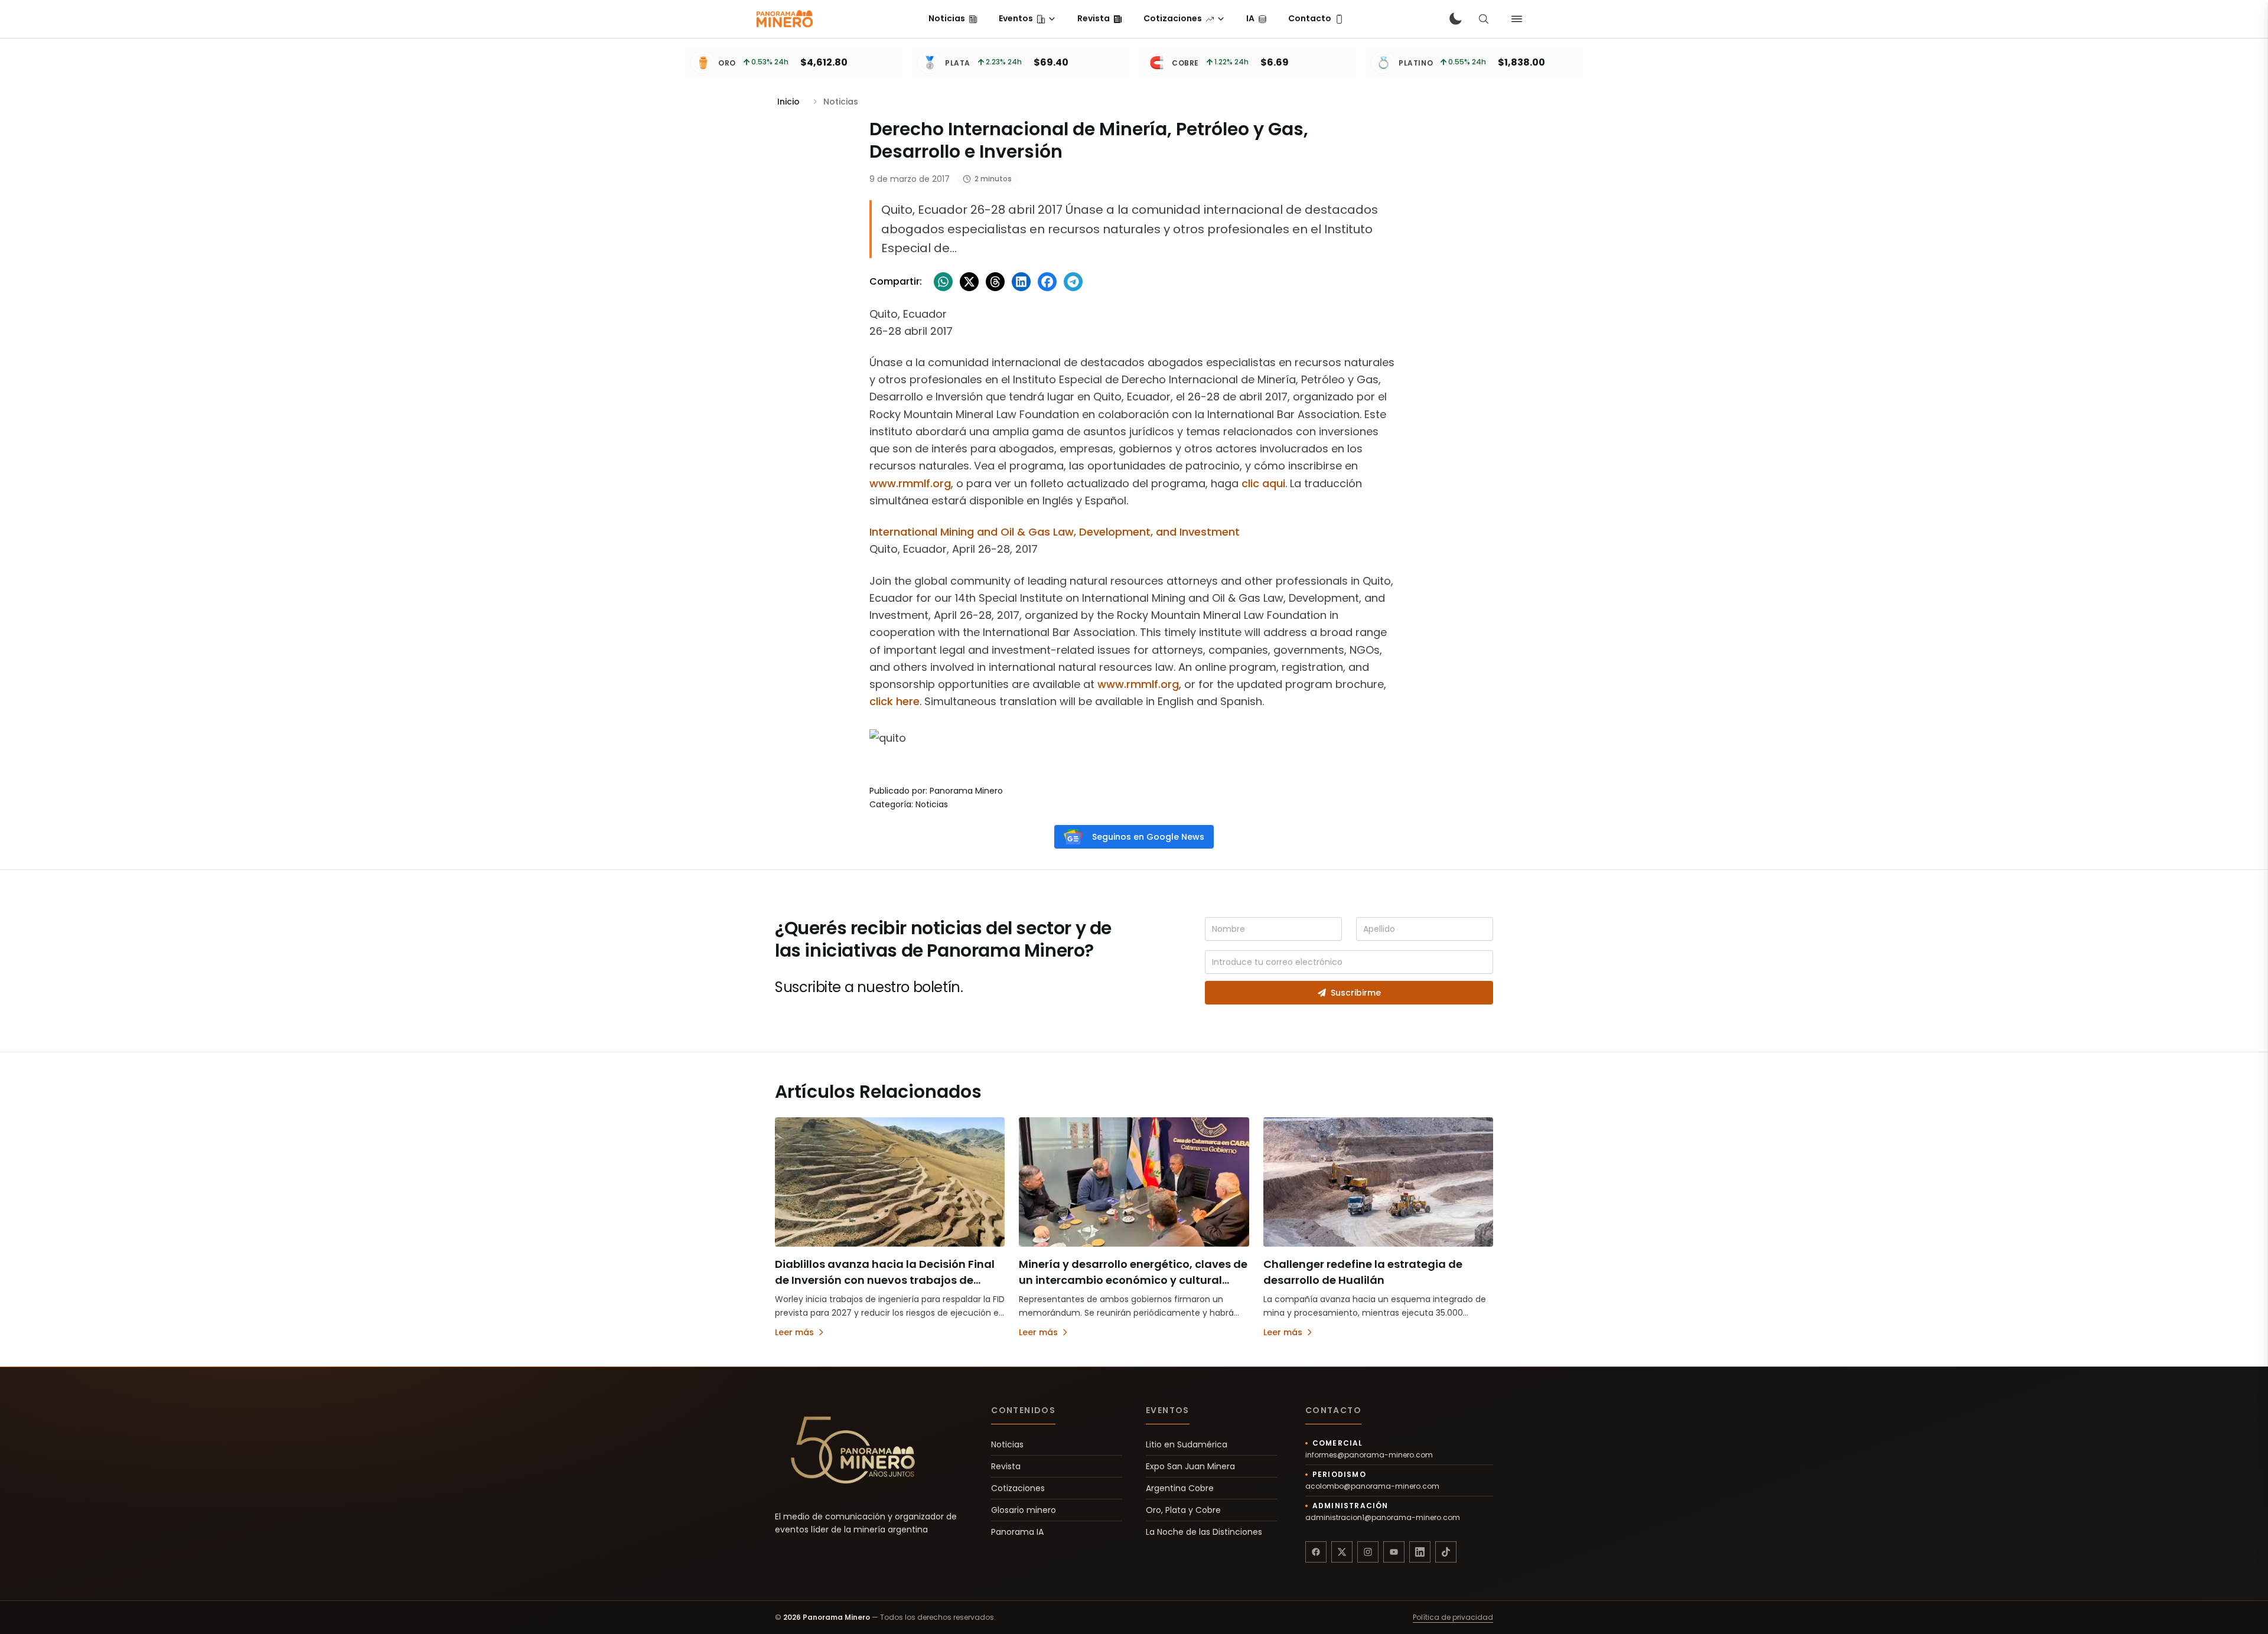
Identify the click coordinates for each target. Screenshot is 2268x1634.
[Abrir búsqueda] (1484, 19)
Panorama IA (1017, 1532)
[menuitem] (953, 19)
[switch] (1455, 19)
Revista (1006, 1466)
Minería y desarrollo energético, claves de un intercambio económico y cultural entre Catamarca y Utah (1133, 1280)
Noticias (1007, 1444)
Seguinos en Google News (1148, 837)
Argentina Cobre (1180, 1488)
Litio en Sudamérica (1187, 1444)
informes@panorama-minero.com (1369, 1455)
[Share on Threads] (995, 282)
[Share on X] (969, 282)
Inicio (788, 102)
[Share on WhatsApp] (943, 282)
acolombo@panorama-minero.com (1372, 1486)
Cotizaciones (1018, 1488)
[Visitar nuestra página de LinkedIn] (1420, 1552)
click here (895, 701)
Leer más (794, 1332)
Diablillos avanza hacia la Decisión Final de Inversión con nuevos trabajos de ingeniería (885, 1280)
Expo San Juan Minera (1190, 1466)
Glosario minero (1024, 1510)
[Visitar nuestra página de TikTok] (1446, 1552)
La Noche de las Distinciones (1204, 1532)
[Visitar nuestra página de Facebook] (1316, 1552)
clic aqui (1263, 483)
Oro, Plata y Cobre (1183, 1510)
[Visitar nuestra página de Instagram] (1368, 1552)
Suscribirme (1356, 993)
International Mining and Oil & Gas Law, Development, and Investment (1055, 532)
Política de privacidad (1453, 1617)
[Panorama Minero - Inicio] (784, 19)
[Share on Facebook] (1047, 282)
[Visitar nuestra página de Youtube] (1394, 1552)
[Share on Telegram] (1073, 282)
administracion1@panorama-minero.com (1383, 1518)
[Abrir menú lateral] (1517, 19)
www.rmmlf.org (910, 483)
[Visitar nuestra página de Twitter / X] (1342, 1552)
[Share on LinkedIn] (1021, 282)
